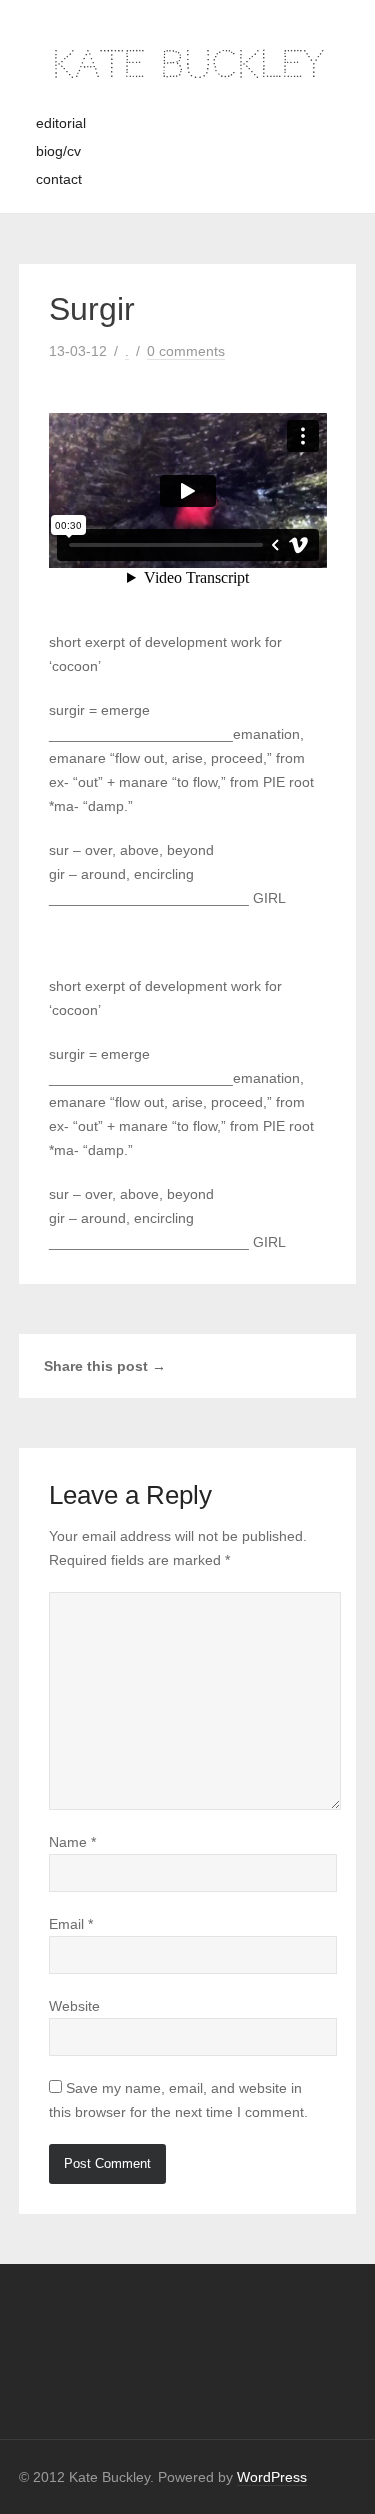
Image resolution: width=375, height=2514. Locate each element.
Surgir (92, 309)
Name (72, 1842)
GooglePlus (323, 1363)
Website (74, 2006)
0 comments (186, 351)
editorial (61, 123)
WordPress (272, 2477)
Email (71, 1924)
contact (59, 179)
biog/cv (58, 151)
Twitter (299, 1363)
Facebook (275, 1363)
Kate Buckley (188, 64)
